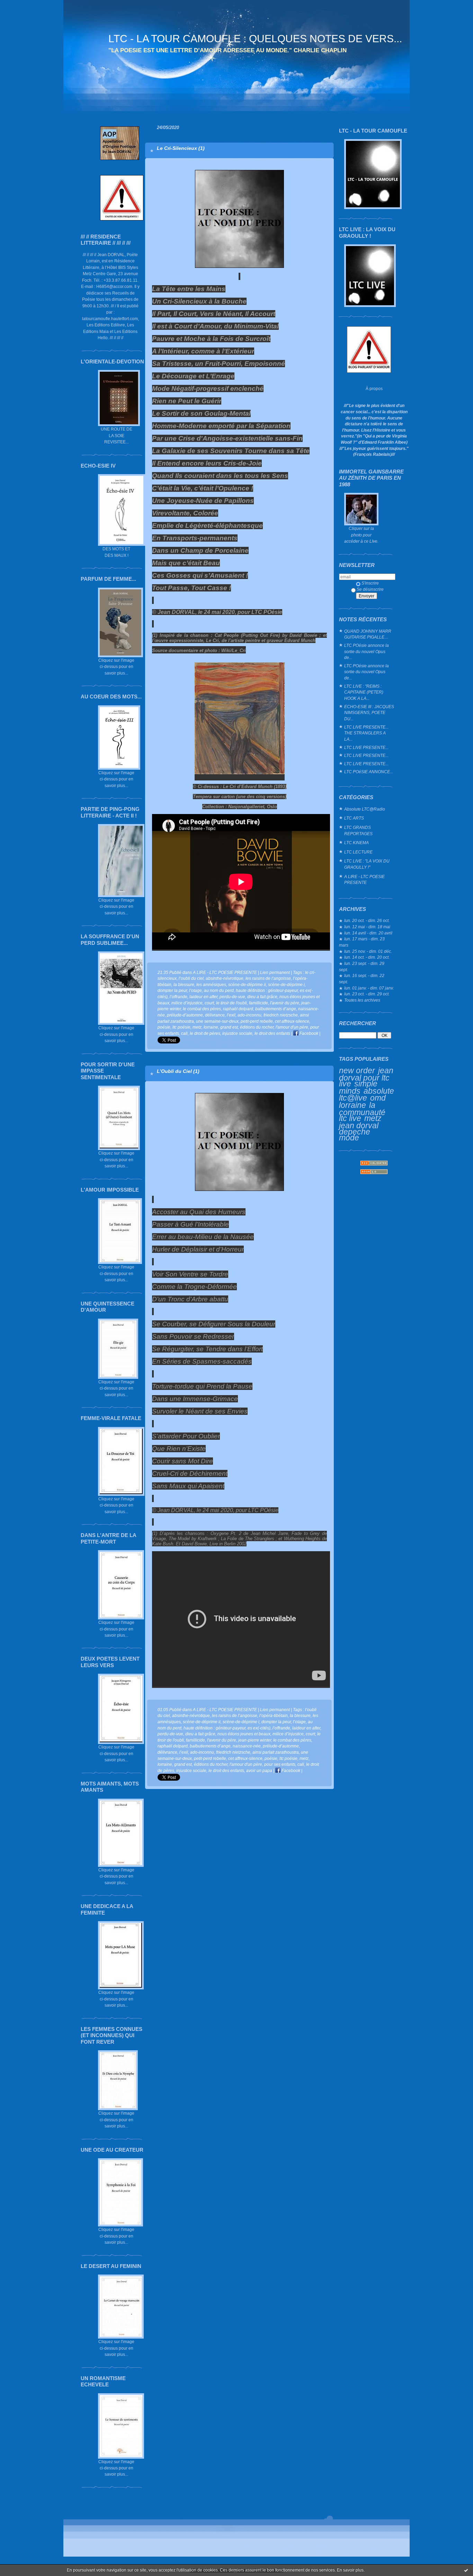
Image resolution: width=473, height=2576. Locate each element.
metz (373, 1118)
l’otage (195, 990)
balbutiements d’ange (276, 1009)
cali (184, 1033)
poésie (164, 1027)
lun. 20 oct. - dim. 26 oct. (367, 920)
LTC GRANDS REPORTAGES (358, 830)
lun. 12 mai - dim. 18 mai (367, 927)
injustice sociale (237, 1033)
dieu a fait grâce (262, 997)
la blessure (184, 984)
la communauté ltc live (362, 1112)
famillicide (258, 1003)
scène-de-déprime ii (247, 984)
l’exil (231, 1015)
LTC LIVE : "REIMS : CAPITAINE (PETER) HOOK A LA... (364, 692)
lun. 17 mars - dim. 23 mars (362, 942)
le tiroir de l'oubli (231, 1003)
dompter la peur (172, 990)
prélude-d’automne (185, 1015)
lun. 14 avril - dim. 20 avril (368, 933)
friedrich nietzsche (281, 1015)
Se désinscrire (370, 589)
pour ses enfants (280, 1764)
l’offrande (179, 997)
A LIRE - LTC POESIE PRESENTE (364, 880)
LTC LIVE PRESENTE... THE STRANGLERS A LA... (366, 733)
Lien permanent (275, 972)
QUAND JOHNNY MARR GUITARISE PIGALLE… (368, 634)
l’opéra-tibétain (274, 1715)
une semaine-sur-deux (217, 1021)
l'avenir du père (285, 1003)
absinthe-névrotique (225, 978)
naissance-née (247, 1746)
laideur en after (203, 997)
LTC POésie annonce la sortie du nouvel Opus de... (367, 651)
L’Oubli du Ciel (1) (178, 1071)
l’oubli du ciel (191, 978)
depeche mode (355, 1135)
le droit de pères (205, 1033)
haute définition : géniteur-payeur (267, 990)
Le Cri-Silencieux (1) (181, 148)
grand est (229, 1027)
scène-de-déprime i (286, 984)
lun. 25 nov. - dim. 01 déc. (368, 951)
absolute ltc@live (367, 1095)
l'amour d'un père (292, 1027)
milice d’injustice (187, 1003)
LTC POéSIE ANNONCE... (369, 772)
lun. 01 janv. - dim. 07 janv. (369, 988)
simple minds (358, 1087)
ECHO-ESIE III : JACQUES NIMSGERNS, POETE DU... (369, 713)
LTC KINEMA (356, 843)
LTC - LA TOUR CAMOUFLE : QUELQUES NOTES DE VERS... (255, 39)
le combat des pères (202, 1009)
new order (357, 1070)
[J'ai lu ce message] (466, 2570)
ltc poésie (181, 1027)
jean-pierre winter (255, 1740)
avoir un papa (259, 1770)
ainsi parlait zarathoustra (276, 1752)
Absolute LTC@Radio (365, 809)
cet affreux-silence (292, 1021)
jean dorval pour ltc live (366, 1077)
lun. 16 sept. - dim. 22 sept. (362, 979)
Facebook (308, 1033)
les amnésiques (211, 984)
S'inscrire (370, 583)
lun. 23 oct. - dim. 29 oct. (367, 994)
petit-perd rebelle (257, 1021)
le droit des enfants (272, 1033)
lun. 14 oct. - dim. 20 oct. (367, 957)
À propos (374, 388)
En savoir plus (350, 2570)
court (209, 1003)
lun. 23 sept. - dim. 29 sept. (362, 966)
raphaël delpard (238, 1009)
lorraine (352, 1105)
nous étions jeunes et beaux (244, 1734)
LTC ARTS (354, 818)
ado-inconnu (249, 1015)
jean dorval (359, 1126)
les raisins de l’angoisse (268, 978)
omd (378, 1098)
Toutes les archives (362, 1000)
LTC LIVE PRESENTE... (366, 747)
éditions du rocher (257, 1027)
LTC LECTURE (358, 852)
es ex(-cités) (259, 1728)
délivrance (215, 1015)
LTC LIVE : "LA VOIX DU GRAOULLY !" (367, 864)
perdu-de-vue (232, 997)
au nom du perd (219, 990)
